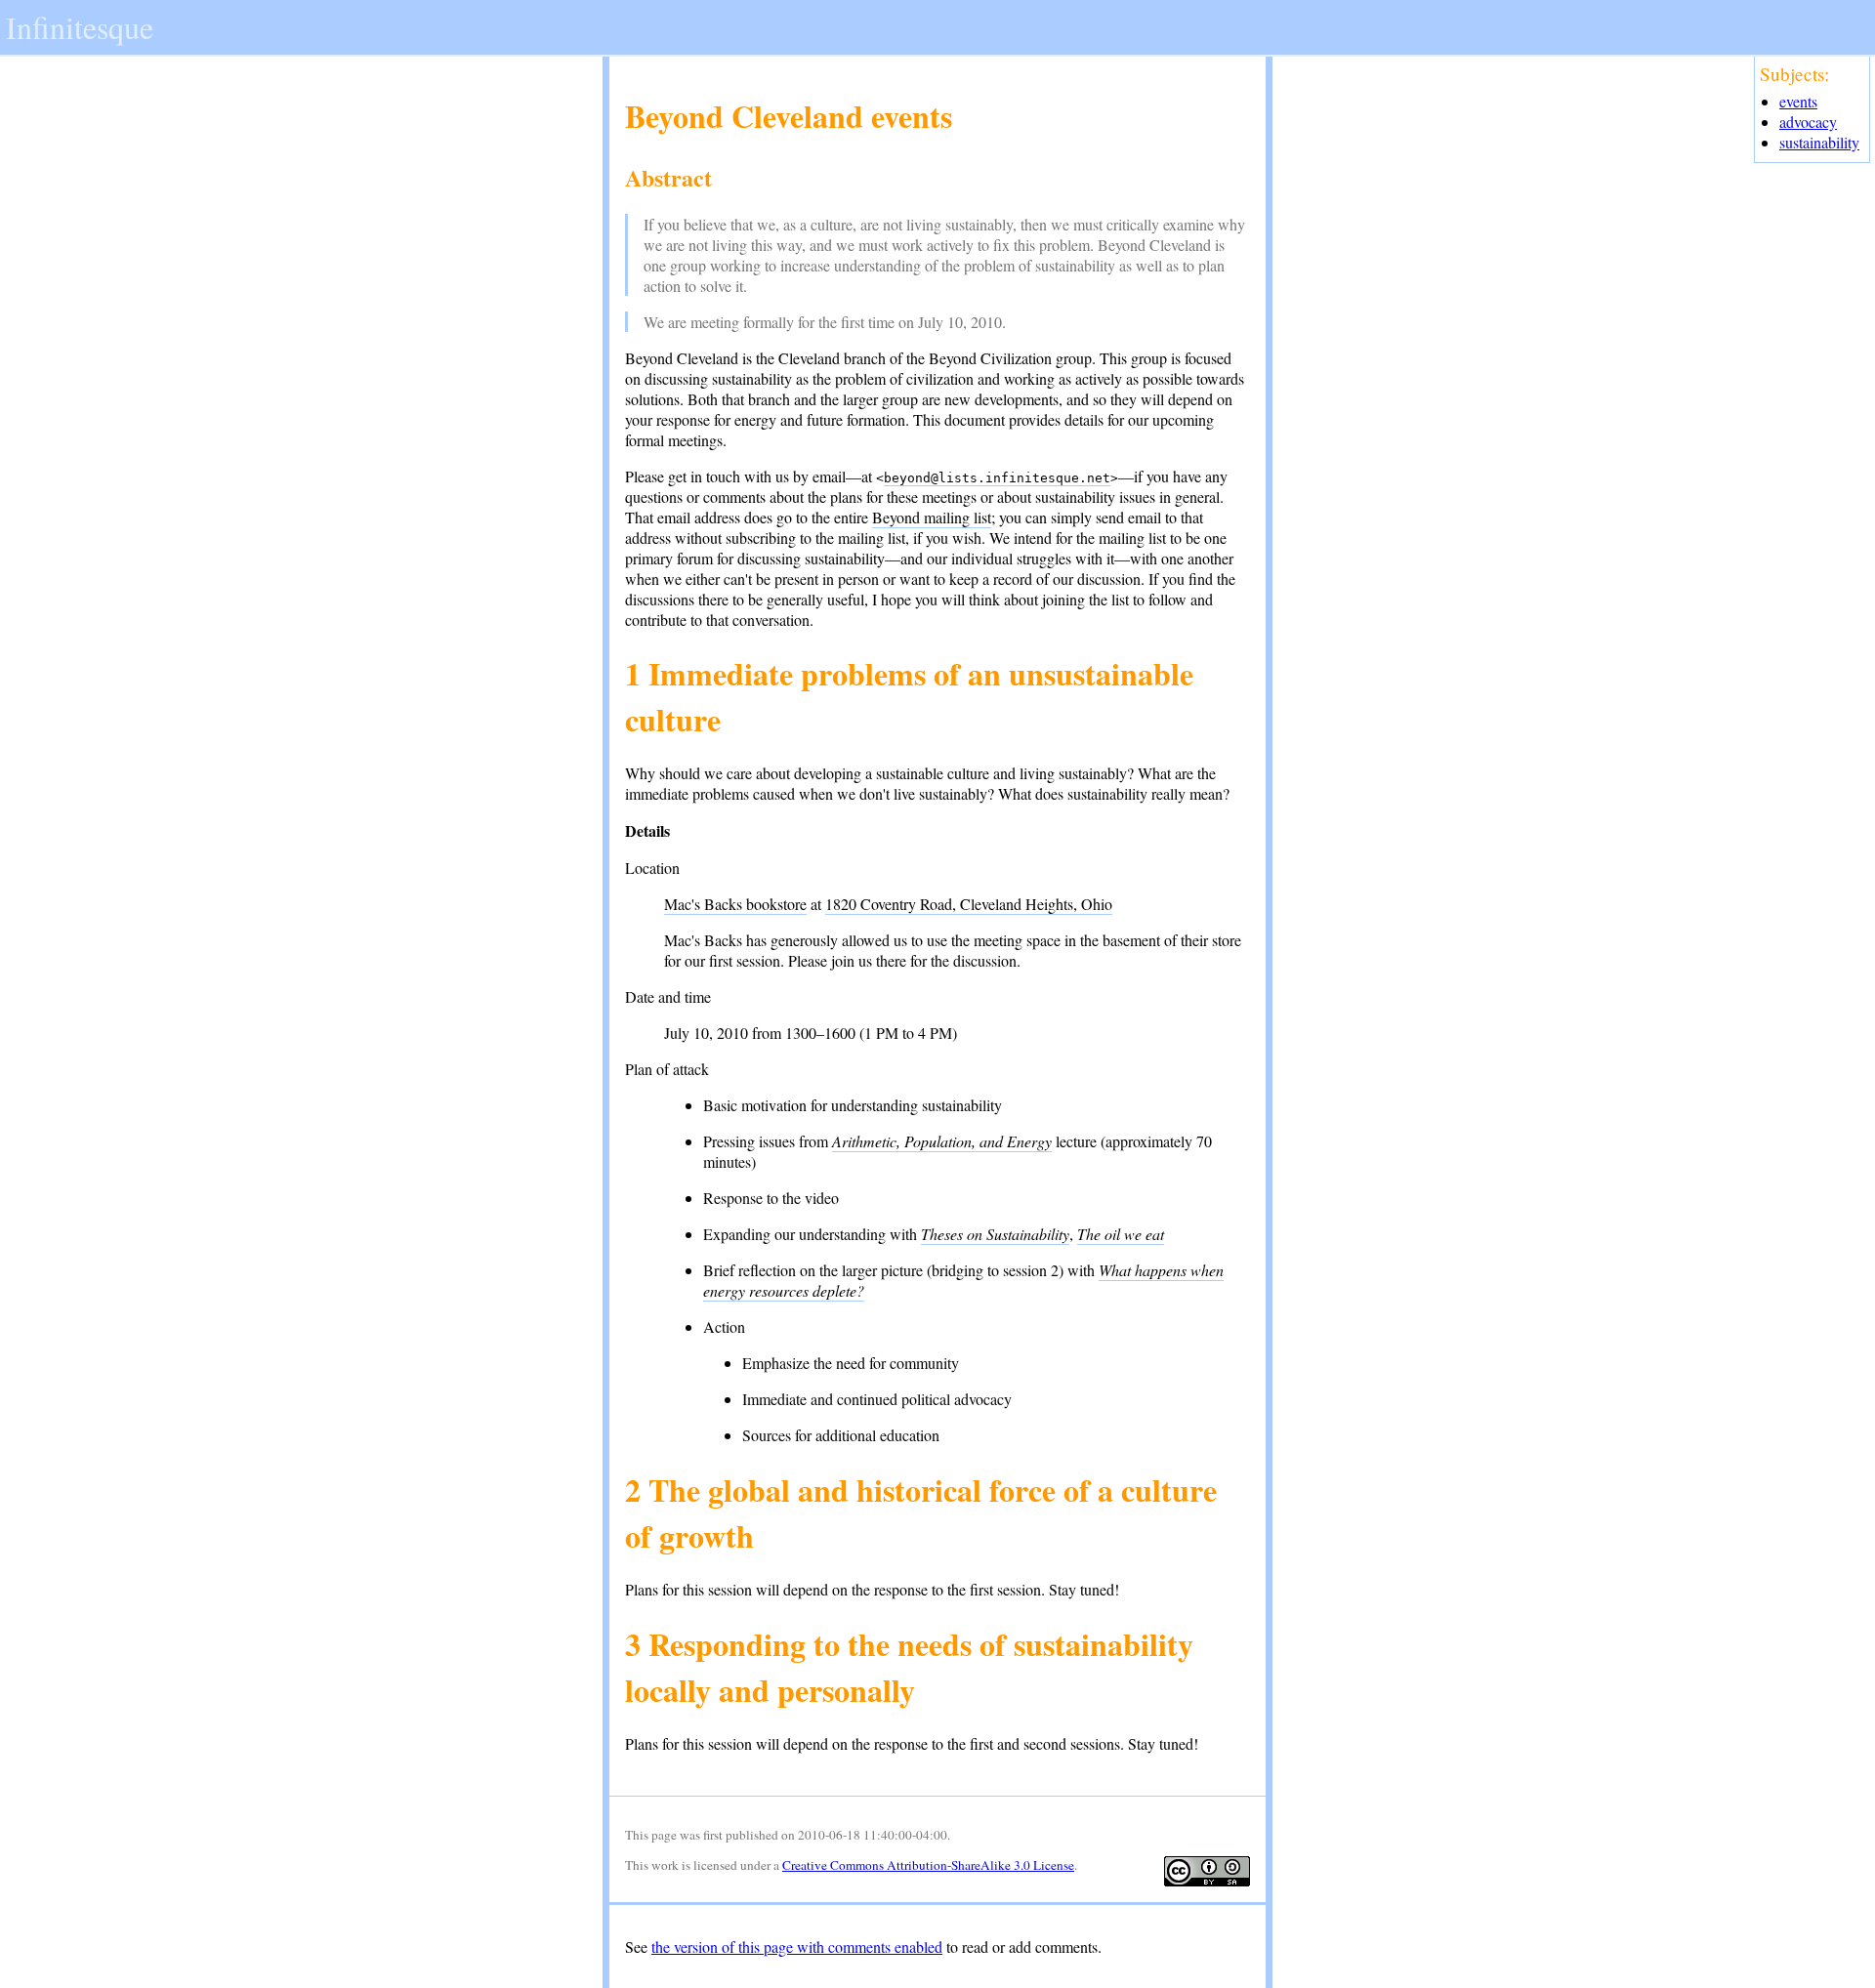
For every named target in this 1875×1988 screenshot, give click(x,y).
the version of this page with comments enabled (797, 1947)
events (1798, 101)
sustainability (1819, 142)
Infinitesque (80, 27)
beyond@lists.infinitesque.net (997, 478)
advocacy (1808, 122)
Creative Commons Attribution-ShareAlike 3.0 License (928, 1865)
